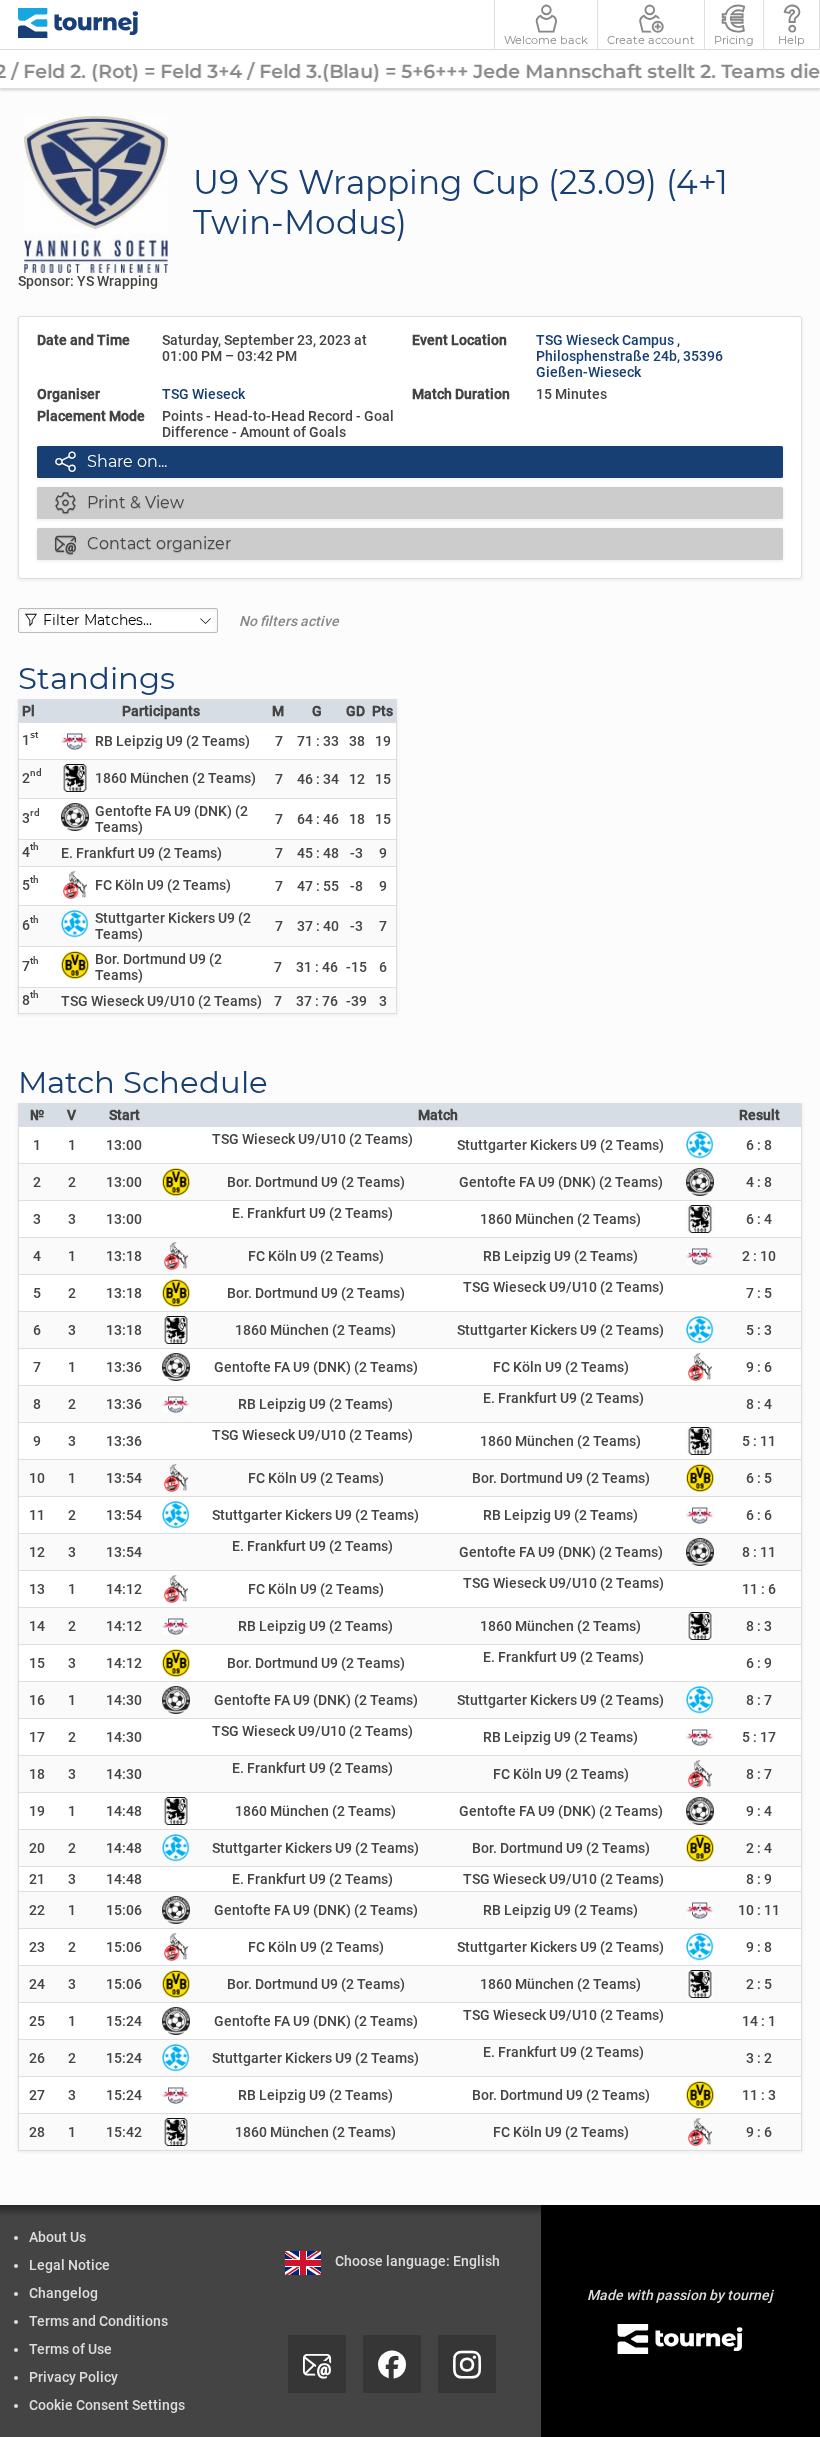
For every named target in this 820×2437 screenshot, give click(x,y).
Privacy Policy (73, 2377)
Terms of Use (70, 2349)
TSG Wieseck (203, 394)
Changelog (63, 2293)
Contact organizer (143, 543)
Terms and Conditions (98, 2321)
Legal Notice (69, 2265)
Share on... (111, 461)
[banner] (78, 24)
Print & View (119, 502)
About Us (57, 2237)
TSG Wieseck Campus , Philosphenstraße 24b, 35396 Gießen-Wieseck (629, 356)
